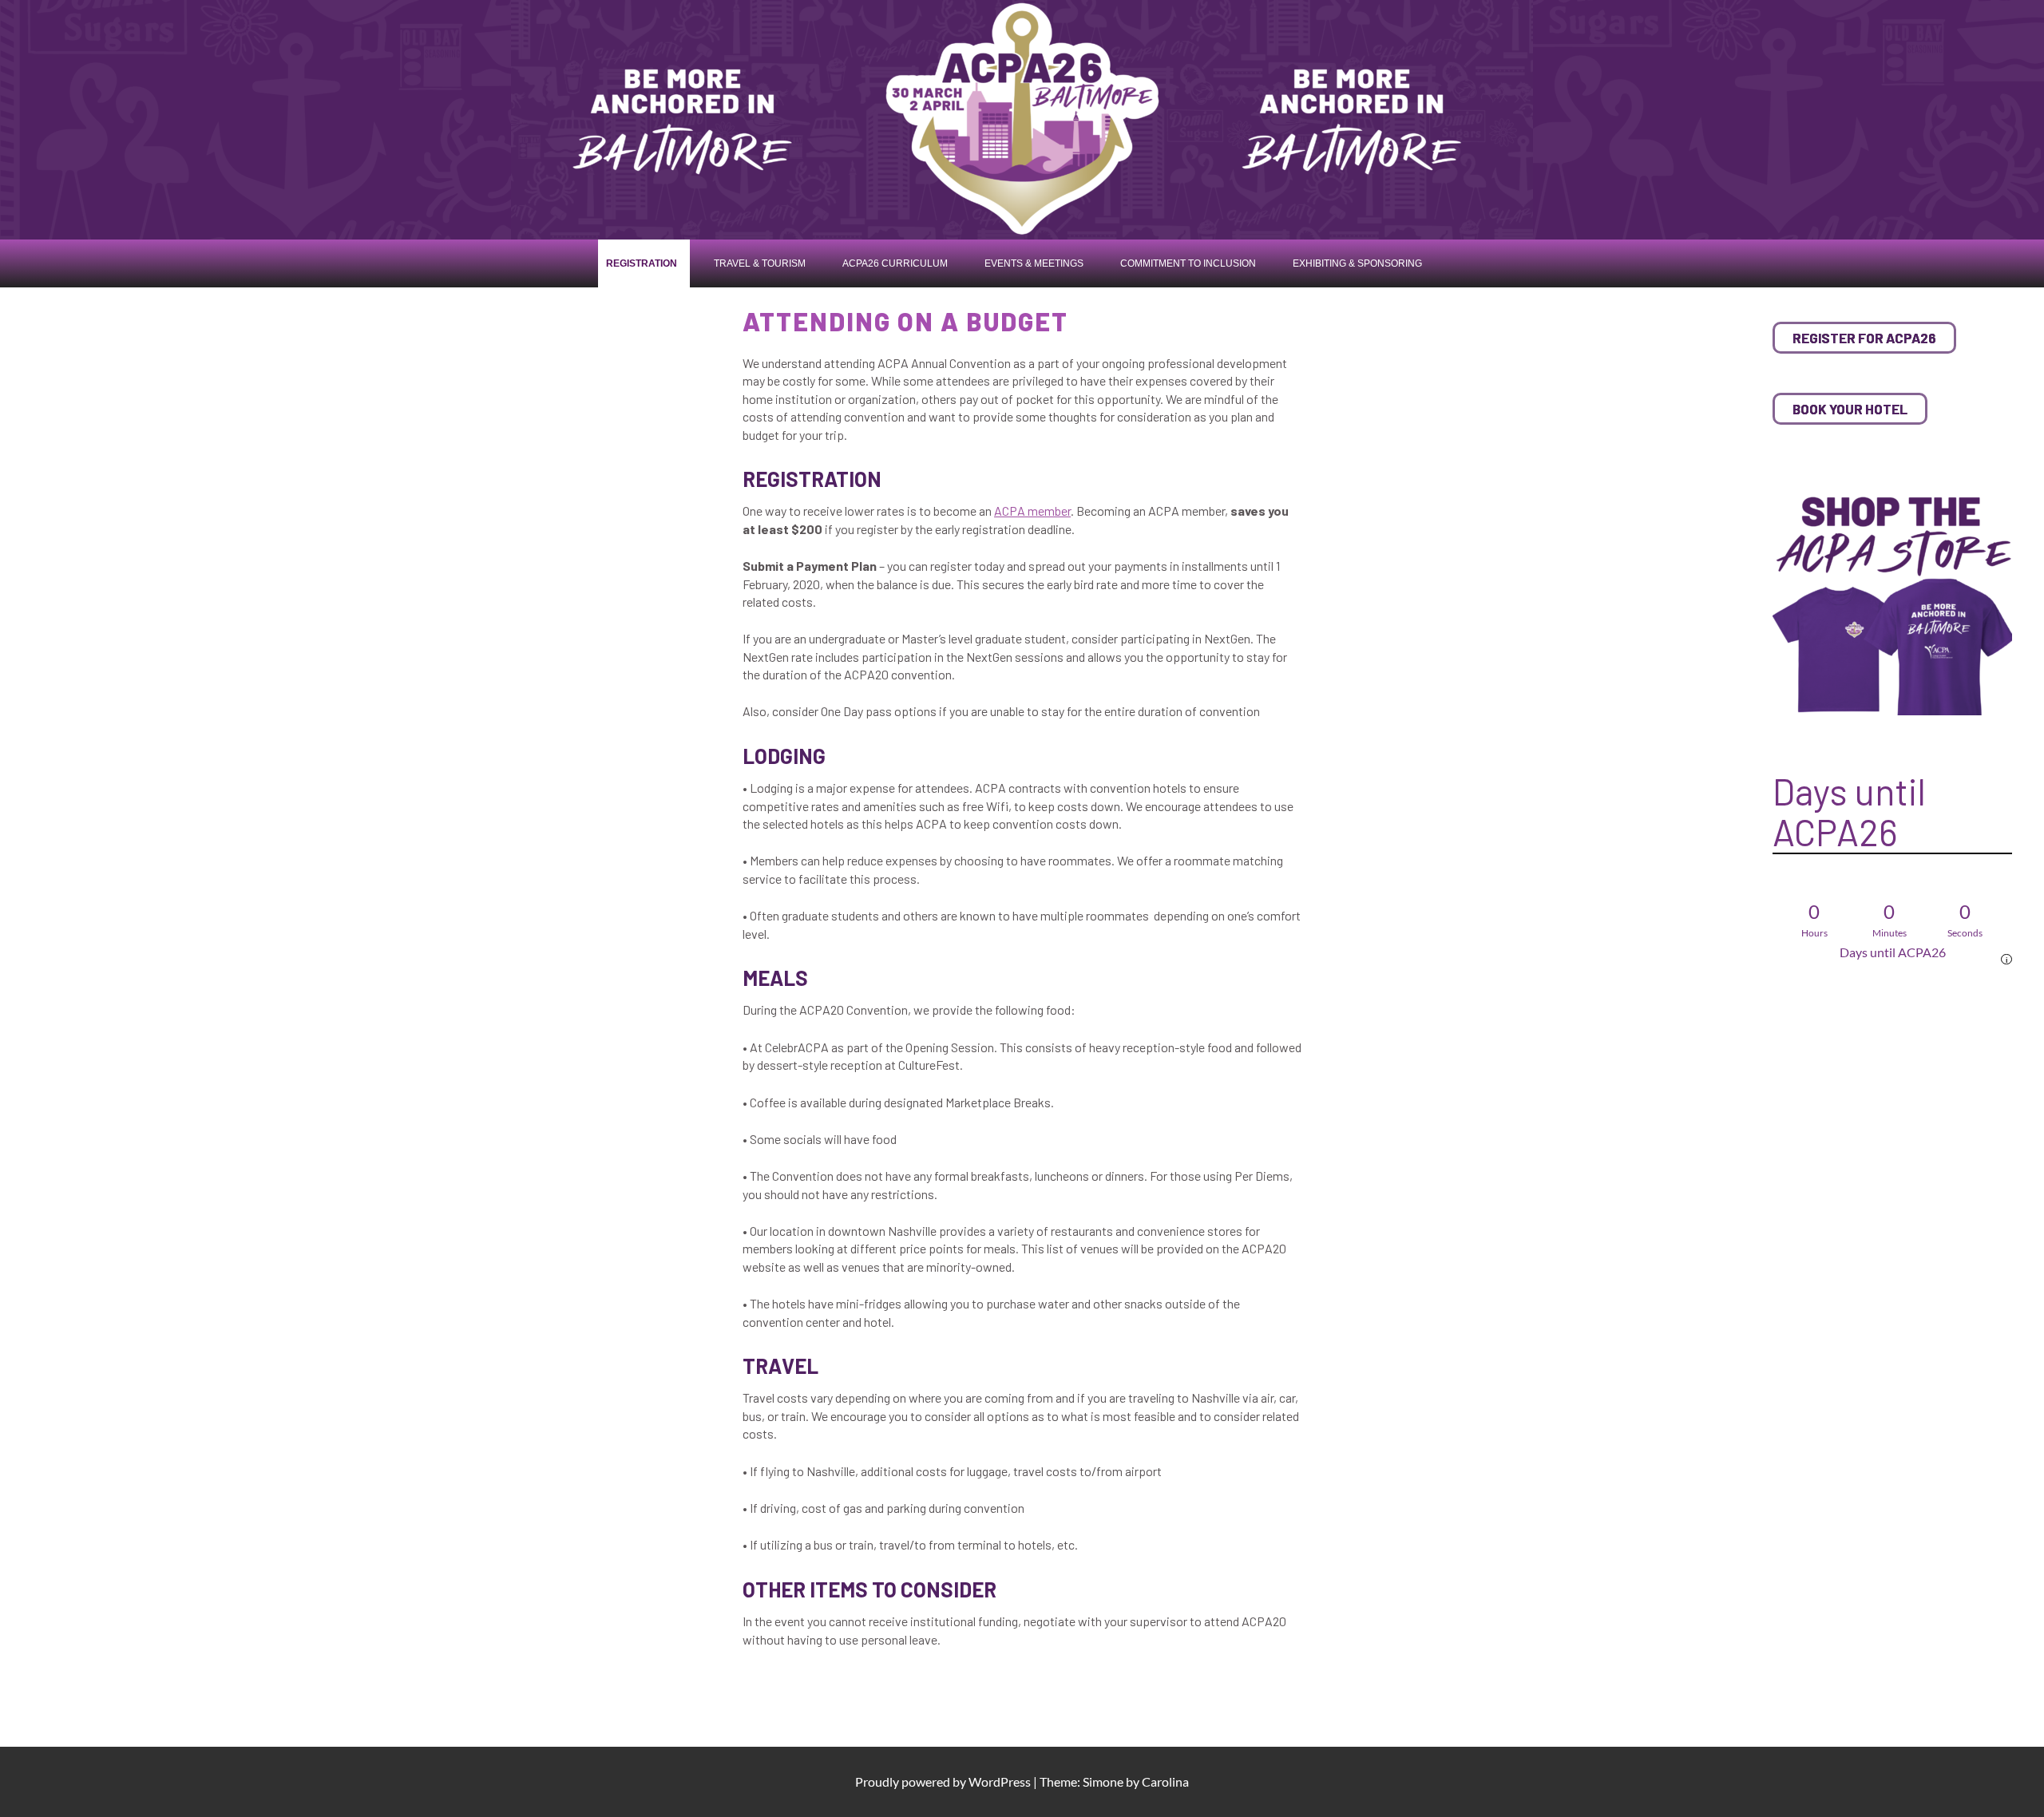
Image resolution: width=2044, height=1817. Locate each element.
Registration (642, 263)
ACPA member (1032, 511)
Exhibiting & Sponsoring (1357, 263)
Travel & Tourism (760, 263)
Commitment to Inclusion (1188, 263)
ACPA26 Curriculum (895, 263)
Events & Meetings (1034, 263)
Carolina (1165, 1781)
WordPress (1000, 1781)
